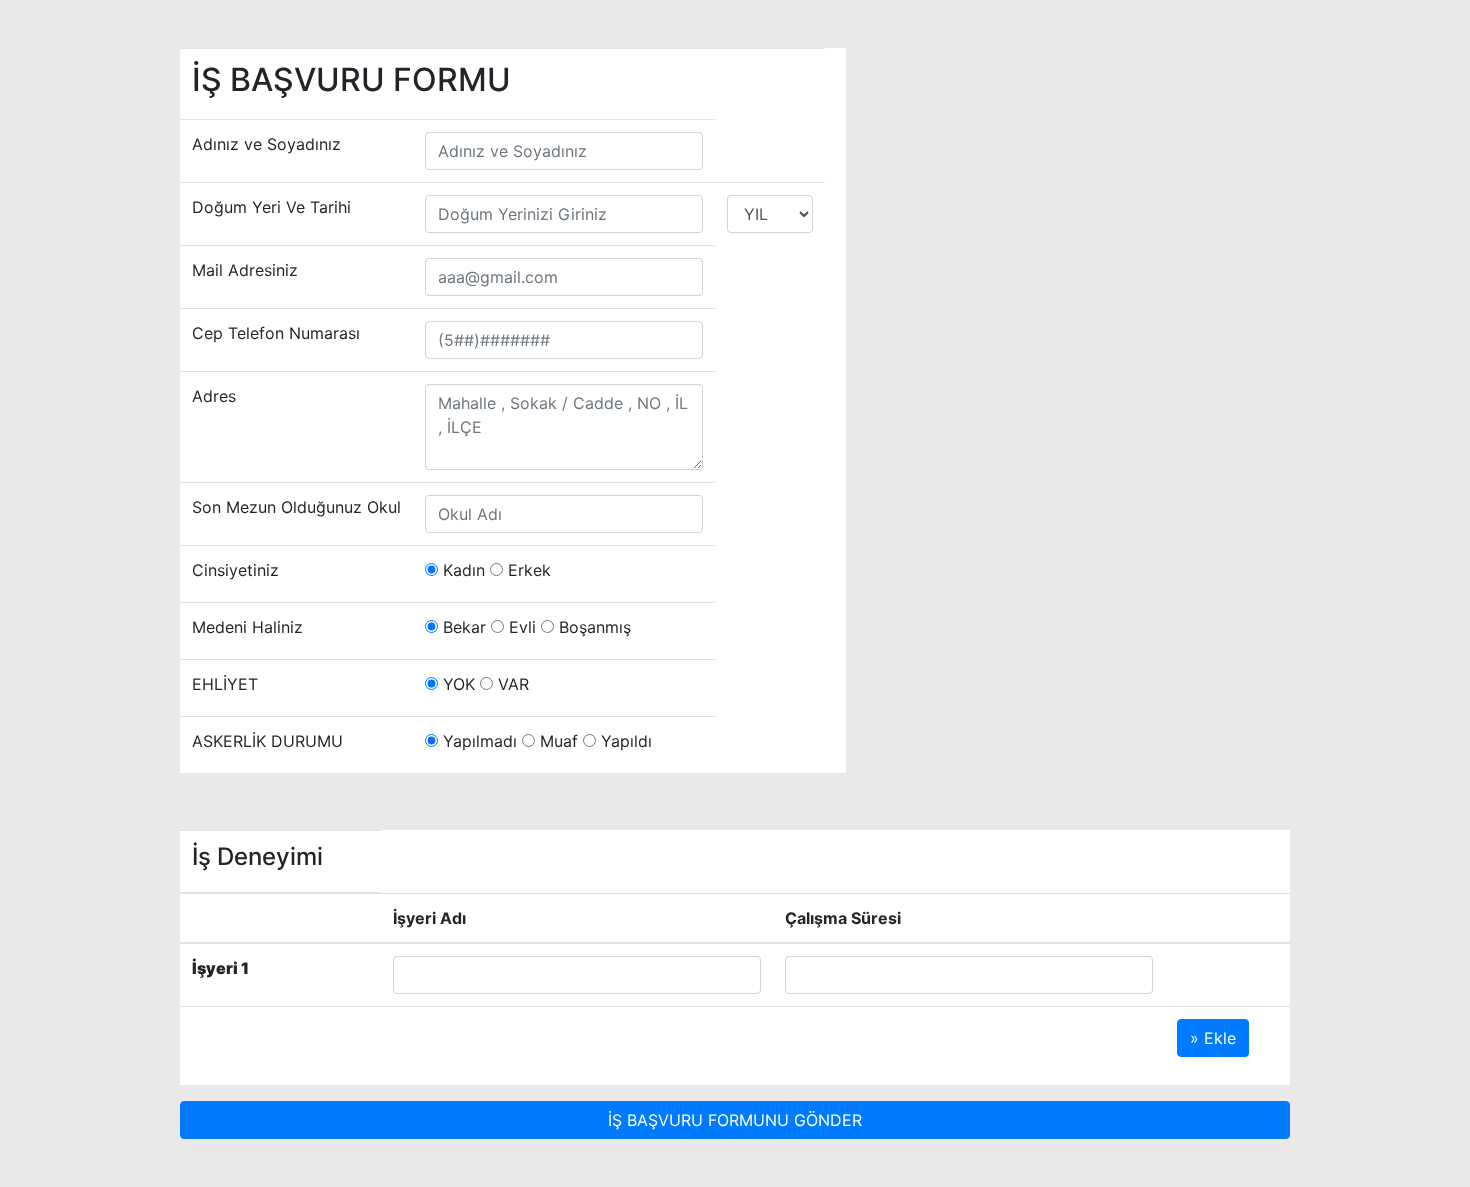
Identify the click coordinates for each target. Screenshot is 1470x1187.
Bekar (462, 627)
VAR (511, 684)
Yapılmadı (477, 741)
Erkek (527, 570)
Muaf (556, 741)
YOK (456, 684)
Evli (520, 627)
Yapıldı (624, 741)
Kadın (461, 570)
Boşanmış (592, 627)
